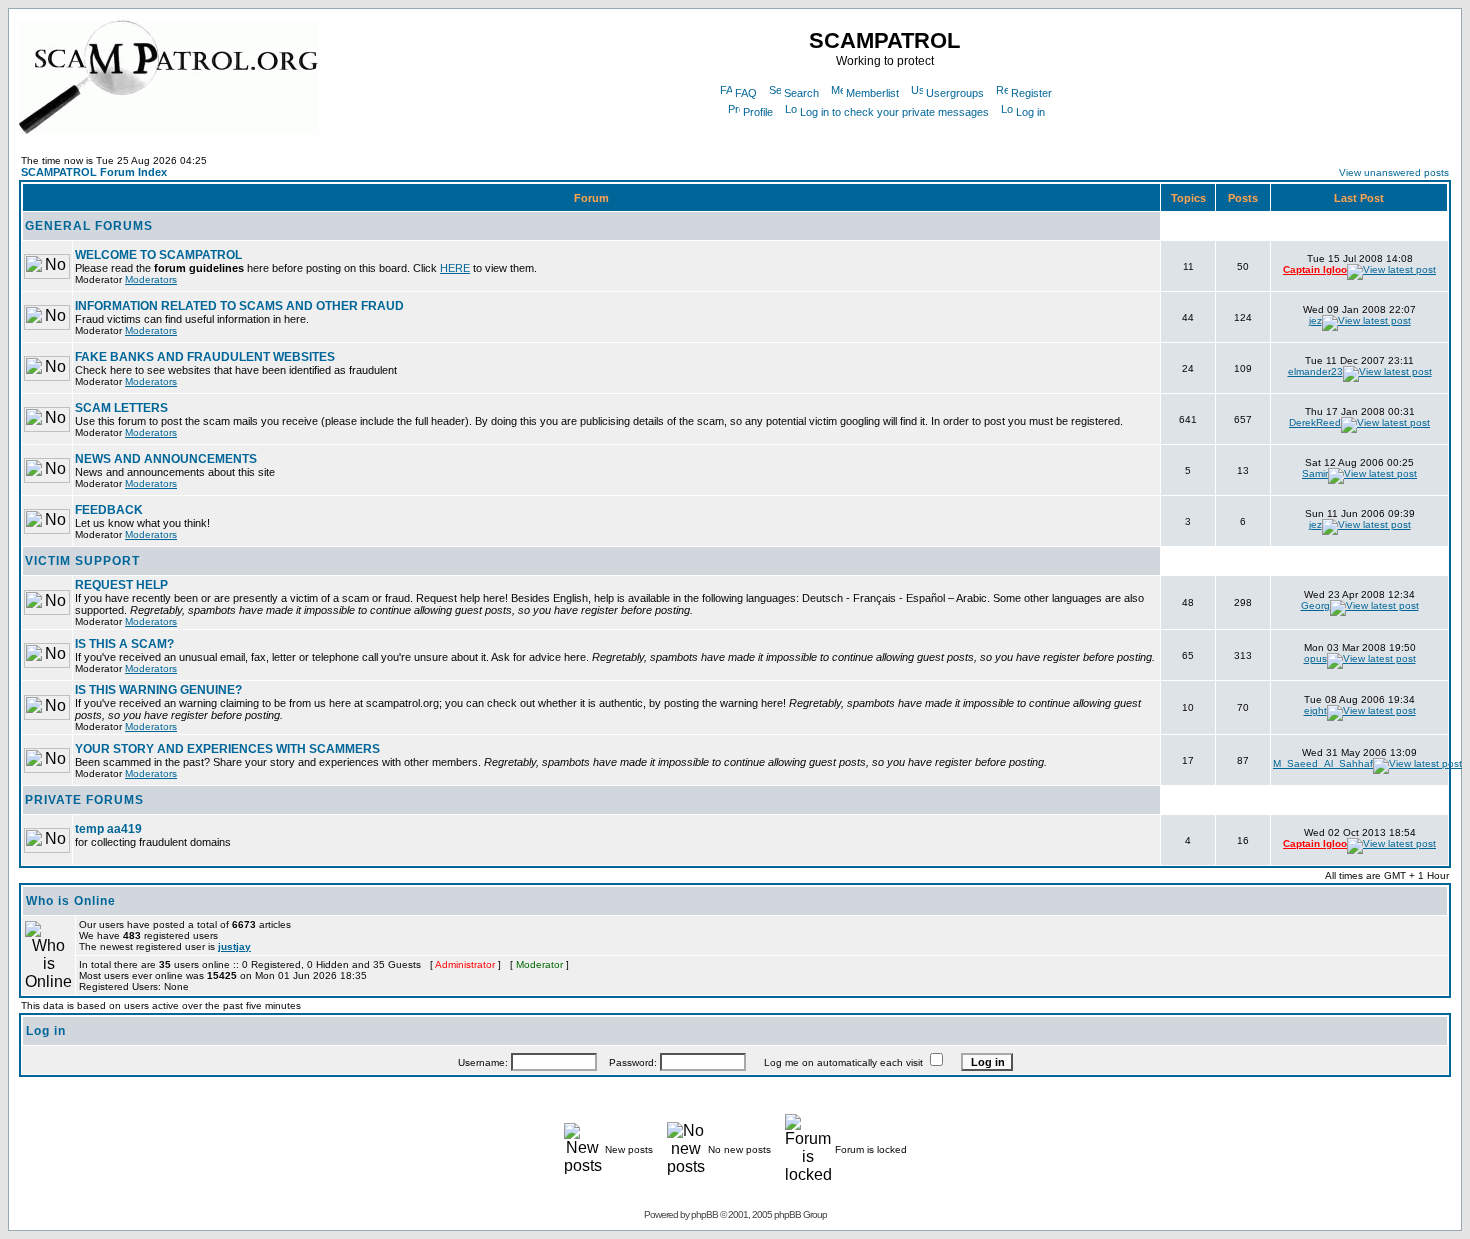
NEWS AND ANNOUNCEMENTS (166, 459)
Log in (1030, 112)
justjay (234, 946)
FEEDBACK (109, 510)
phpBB (704, 1214)
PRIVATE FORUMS (84, 800)
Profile (758, 112)
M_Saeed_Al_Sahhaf (1323, 763)
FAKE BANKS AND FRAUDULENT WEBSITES (205, 357)
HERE (455, 268)
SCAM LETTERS (121, 408)
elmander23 (1315, 371)
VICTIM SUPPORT (82, 561)
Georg (1315, 605)
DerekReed (1315, 422)
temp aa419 (108, 829)
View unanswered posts (1394, 172)
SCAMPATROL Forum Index (94, 172)
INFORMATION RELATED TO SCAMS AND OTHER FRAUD (239, 306)
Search (801, 93)
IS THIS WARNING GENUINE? (158, 690)
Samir (1315, 473)
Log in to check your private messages (894, 112)
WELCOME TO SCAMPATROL (158, 255)
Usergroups (955, 93)
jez (1315, 320)
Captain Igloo (1315, 269)
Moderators (151, 279)
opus (1315, 658)
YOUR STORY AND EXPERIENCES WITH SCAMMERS (227, 749)
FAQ (746, 93)
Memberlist (872, 93)
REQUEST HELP (121, 585)
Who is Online (71, 901)
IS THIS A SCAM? (124, 644)
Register (1031, 93)
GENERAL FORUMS (89, 226)
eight (1315, 710)
